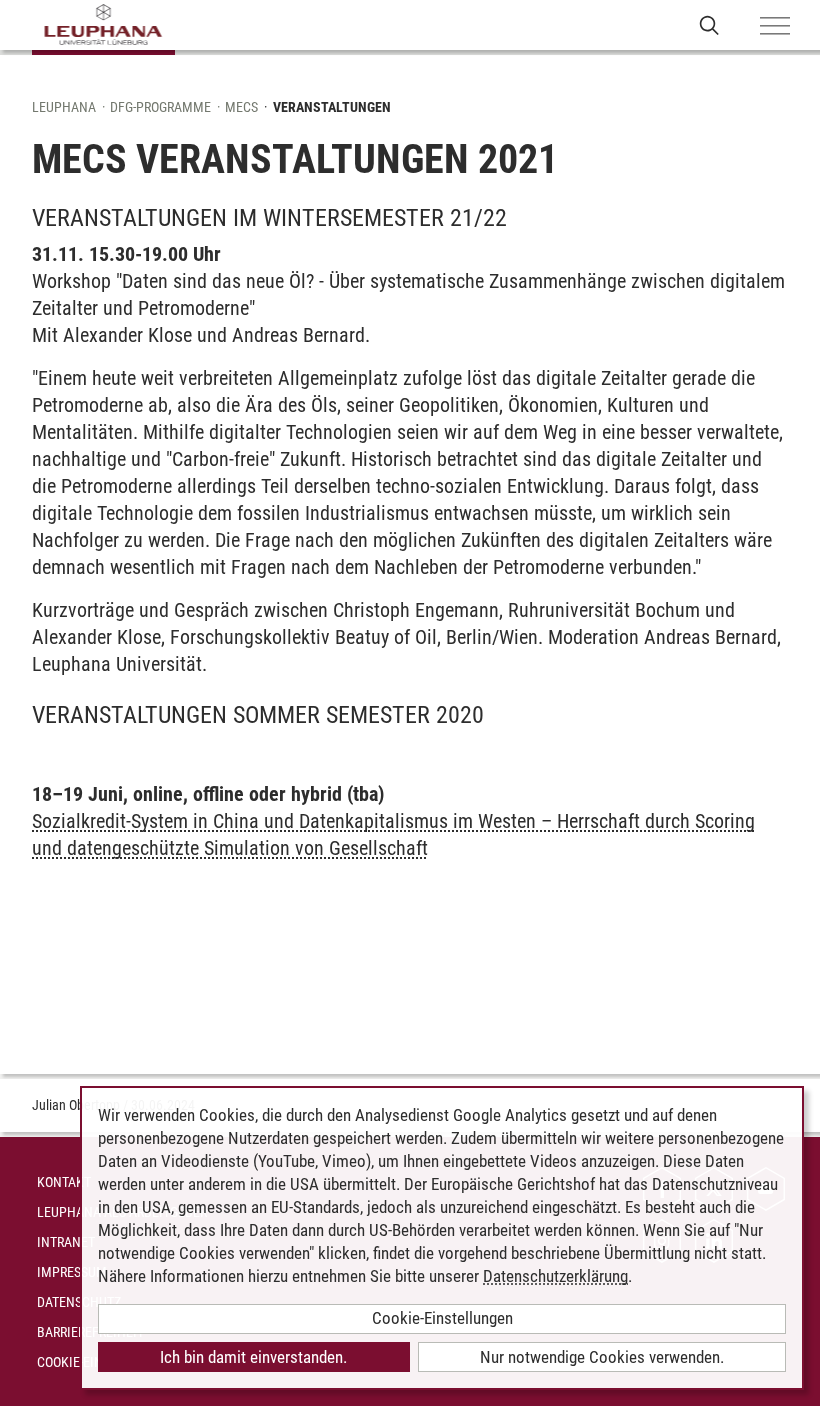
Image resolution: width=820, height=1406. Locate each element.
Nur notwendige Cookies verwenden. (602, 1357)
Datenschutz (79, 1302)
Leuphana (64, 107)
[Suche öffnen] (709, 24)
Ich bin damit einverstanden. (253, 1357)
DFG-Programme (160, 107)
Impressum (72, 1272)
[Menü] (775, 27)
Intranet (66, 1242)
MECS (241, 107)
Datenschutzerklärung (555, 1276)
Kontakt (64, 1182)
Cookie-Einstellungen (442, 1318)
